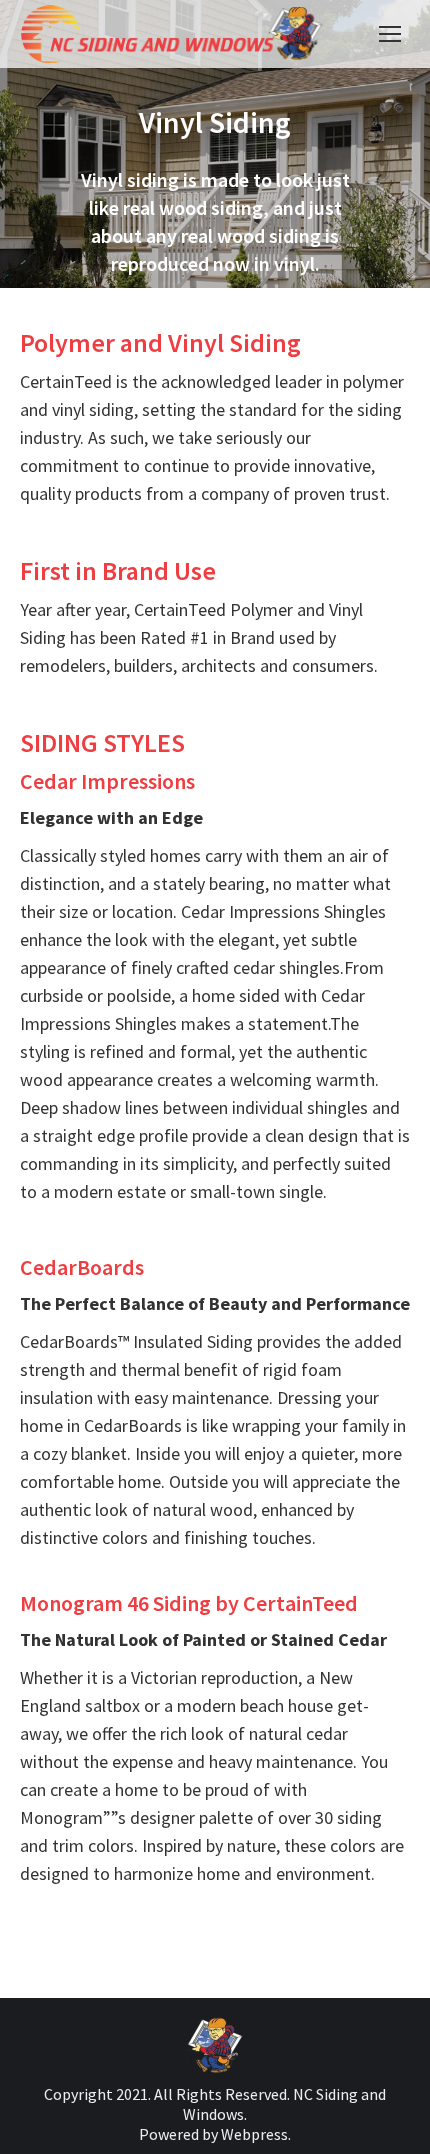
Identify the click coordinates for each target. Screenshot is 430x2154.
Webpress (254, 2134)
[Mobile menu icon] (390, 34)
